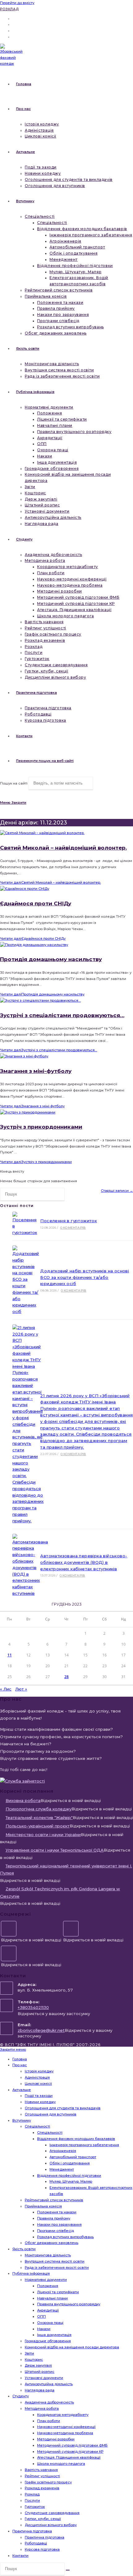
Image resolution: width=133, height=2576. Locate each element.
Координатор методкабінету (63, 2415)
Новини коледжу (40, 2102)
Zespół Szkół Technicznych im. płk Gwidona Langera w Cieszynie (60, 1892)
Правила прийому (54, 2218)
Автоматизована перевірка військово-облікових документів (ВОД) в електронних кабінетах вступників (84, 1562)
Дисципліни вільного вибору (51, 2525)
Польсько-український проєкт (38, 1826)
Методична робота (42, 2408)
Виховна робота (23, 1800)
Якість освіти (24, 2249)
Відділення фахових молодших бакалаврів (76, 2139)
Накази (44, 2329)
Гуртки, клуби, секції (43, 2519)
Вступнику (22, 2120)
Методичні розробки (56, 2439)
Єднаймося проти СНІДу (36, 903)
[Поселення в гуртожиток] (24, 1224)
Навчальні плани (52, 2298)
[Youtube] (9, 1953)
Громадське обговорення (48, 2341)
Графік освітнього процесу (48, 2482)
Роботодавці (36, 2543)
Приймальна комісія (43, 2206)
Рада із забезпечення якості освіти (57, 2268)
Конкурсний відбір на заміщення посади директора (72, 2347)
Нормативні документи (46, 2280)
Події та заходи (39, 2096)
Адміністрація (37, 2077)
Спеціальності (37, 2126)
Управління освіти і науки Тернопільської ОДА (55, 1850)
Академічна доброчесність (49, 2402)
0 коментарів (73, 1228)
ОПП (41, 2316)
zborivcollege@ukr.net (41, 2030)
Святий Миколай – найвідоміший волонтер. (63, 848)
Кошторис (34, 2360)
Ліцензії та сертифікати (58, 2292)
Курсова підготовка (42, 2549)
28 (66, 1677)
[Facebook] (9, 1929)
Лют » (21, 1689)
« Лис (6, 1689)
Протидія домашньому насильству (51, 959)
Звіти (29, 2353)
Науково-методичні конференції (66, 2427)
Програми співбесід (56, 2231)
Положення (48, 2286)
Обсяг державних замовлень (51, 2243)
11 (10, 1655)
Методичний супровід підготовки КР (70, 2451)
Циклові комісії (38, 2084)
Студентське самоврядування (52, 2513)
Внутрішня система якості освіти (55, 2261)
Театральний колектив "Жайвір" (39, 1817)
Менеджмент (62, 2169)
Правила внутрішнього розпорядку (69, 2304)
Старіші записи (117, 1191)
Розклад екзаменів (42, 2488)
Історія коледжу (39, 2071)
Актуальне (22, 2090)
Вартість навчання (41, 2470)
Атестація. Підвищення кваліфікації (69, 2457)
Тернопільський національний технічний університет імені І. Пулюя (66, 1869)
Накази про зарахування (59, 2224)
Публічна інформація (31, 2273)
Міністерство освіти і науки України (43, 1835)
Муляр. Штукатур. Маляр (71, 2181)
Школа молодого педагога (61, 2464)
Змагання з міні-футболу (36, 1071)
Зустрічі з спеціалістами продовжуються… (62, 1015)
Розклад (9, 9)
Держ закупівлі (38, 2365)
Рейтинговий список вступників (54, 2200)
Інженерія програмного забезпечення (84, 2145)
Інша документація (54, 2335)
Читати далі (50, 882)
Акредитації (48, 2310)
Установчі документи (44, 2378)
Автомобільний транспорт (73, 2157)
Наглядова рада (40, 2390)
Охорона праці (50, 2323)
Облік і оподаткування (70, 2163)
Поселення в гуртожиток (69, 1221)
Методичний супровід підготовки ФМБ (72, 2445)
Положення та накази (57, 2212)
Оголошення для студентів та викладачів (63, 2108)
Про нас (20, 2065)
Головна (20, 2059)
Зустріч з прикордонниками (41, 1127)
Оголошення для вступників (51, 2114)
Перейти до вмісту (17, 3)
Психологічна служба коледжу (39, 1809)
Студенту (21, 2396)
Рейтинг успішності (42, 2476)
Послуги (32, 2500)
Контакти (20, 2556)
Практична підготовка (32, 2531)
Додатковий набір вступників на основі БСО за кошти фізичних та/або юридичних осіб (85, 1277)
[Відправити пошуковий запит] (68, 2570)
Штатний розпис (40, 2372)
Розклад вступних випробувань (65, 2237)
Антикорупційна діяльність (49, 2384)
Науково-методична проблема (65, 2433)
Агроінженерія (63, 2151)
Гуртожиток (35, 2507)
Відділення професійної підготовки (69, 2176)
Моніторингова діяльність (48, 2255)
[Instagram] (71, 1929)
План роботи (49, 2421)
